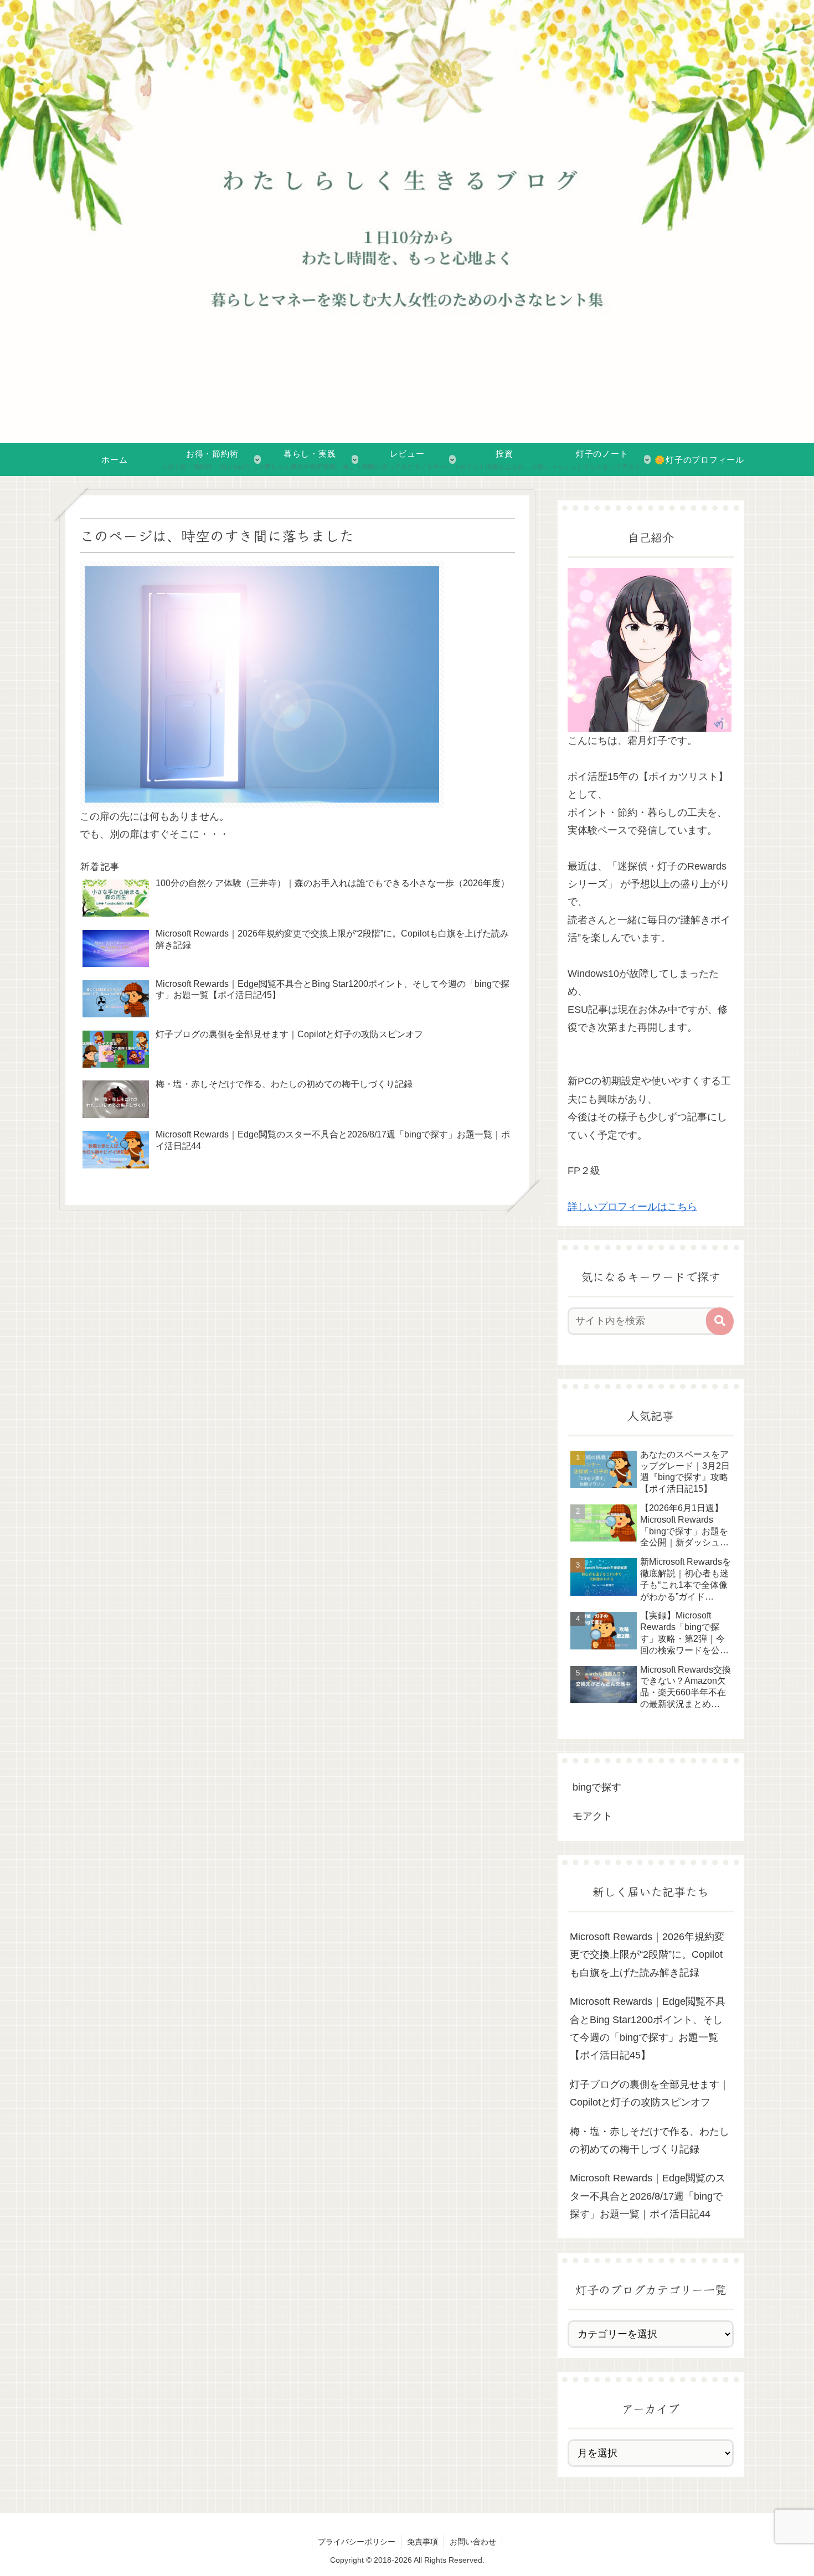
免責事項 (423, 2542)
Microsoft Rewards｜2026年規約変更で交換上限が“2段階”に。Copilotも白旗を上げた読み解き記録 (647, 1955)
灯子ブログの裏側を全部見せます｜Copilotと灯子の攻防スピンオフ (650, 2093)
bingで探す (597, 1787)
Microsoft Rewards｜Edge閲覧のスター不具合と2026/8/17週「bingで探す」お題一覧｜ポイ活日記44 (648, 2196)
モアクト (593, 1816)
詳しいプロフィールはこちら (632, 1207)
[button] (720, 1321)
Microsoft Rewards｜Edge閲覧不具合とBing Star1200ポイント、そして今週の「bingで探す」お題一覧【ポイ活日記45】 (648, 2028)
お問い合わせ (473, 2542)
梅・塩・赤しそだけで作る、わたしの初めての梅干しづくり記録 (650, 2140)
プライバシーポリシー (357, 2542)
